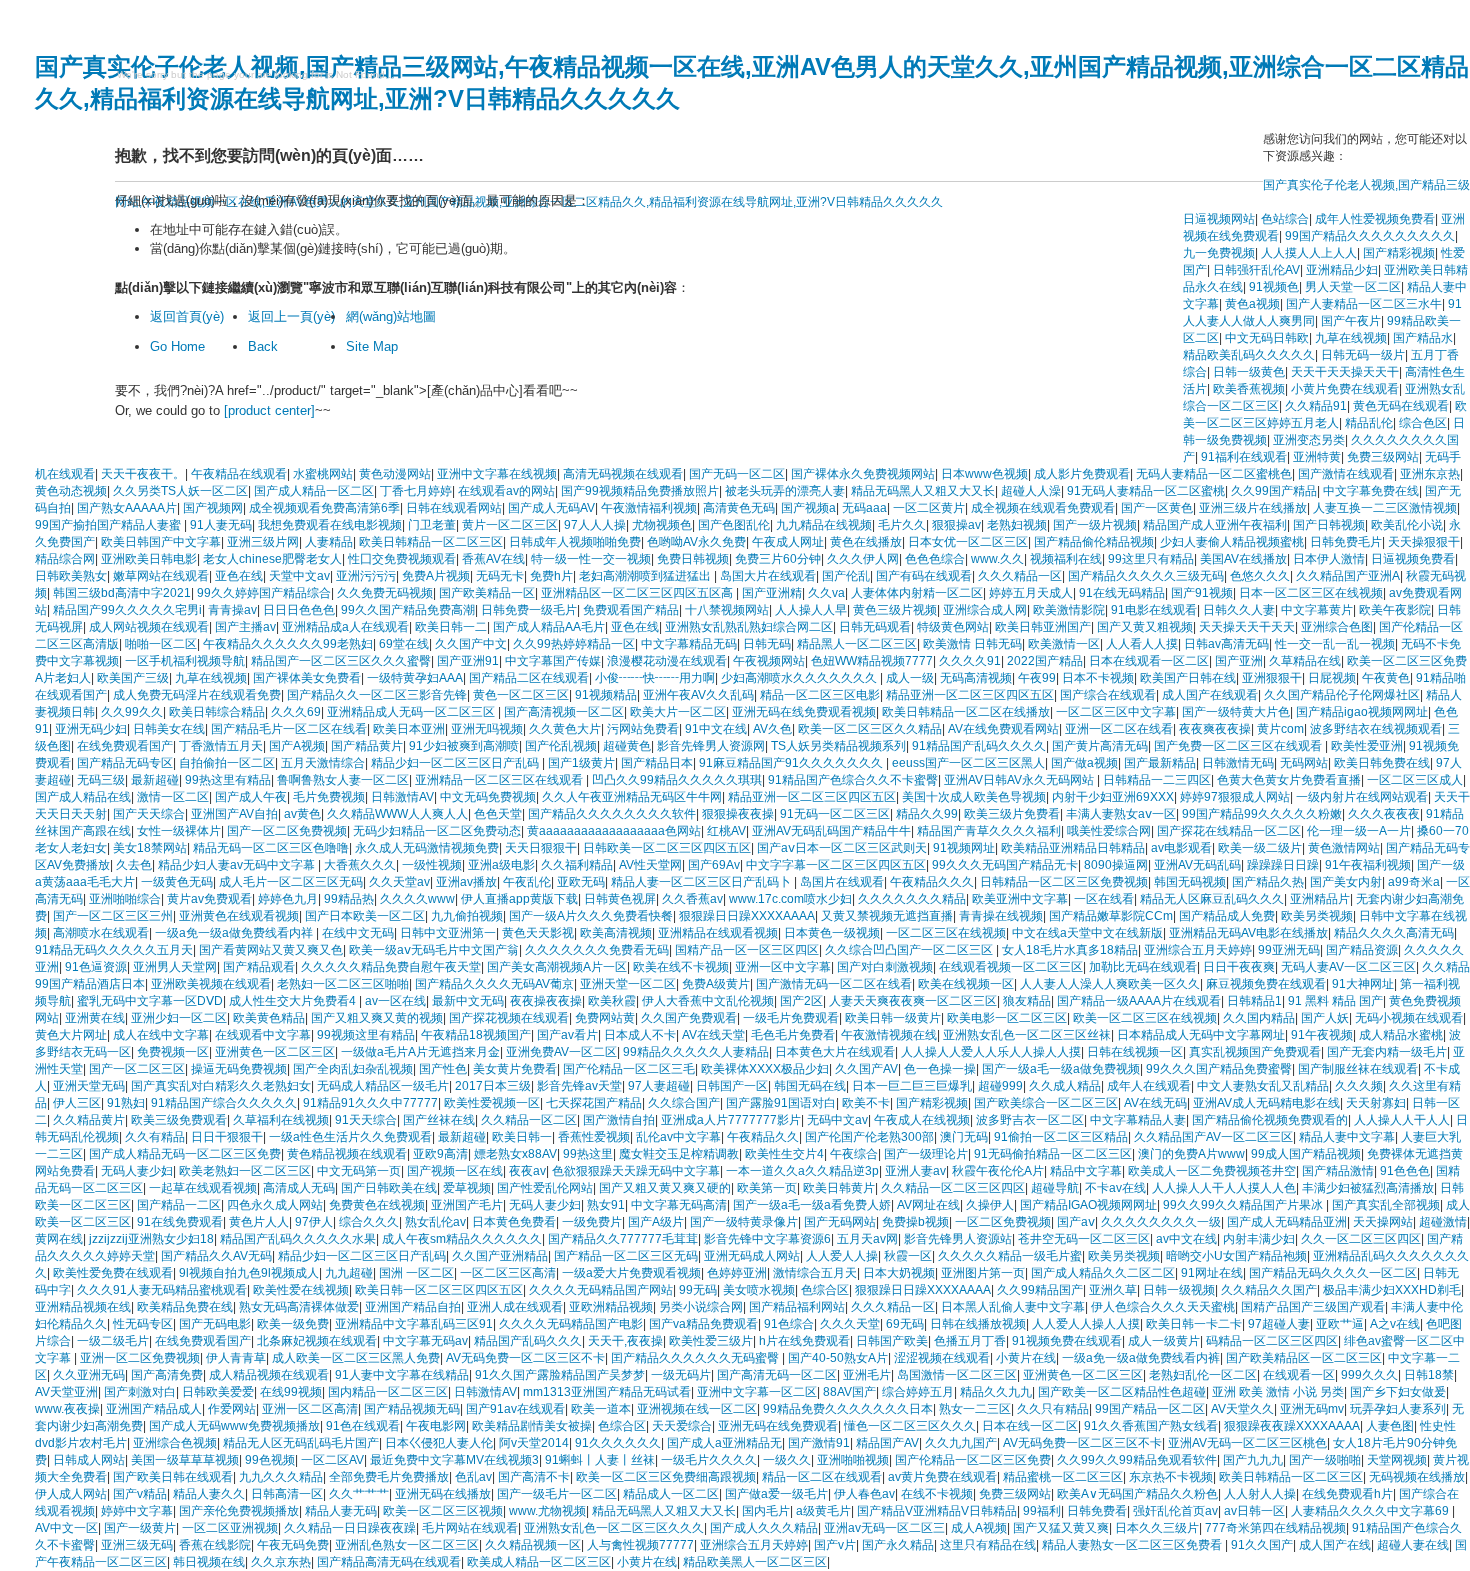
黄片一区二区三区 (510, 525)
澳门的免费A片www (1191, 1154)
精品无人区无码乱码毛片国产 (301, 1443)
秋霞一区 (908, 1256)
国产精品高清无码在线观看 (389, 1562)
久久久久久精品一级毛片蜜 (1010, 1256)
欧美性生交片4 (784, 1154)
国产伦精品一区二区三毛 (629, 1069)
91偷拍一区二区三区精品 (1061, 1137)
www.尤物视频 (547, 1511)
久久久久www (417, 899)
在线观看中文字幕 (263, 1035)
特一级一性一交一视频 (591, 559)
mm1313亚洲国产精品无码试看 (607, 1392)
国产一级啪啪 (1325, 1460)
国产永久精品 (898, 1545)
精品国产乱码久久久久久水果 (298, 1239)
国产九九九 (1253, 1460)
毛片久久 (902, 525)
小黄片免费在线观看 (1345, 389)
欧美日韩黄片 (839, 1188)
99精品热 (349, 899)
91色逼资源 (96, 967)
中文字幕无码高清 (679, 1205)
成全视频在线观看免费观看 (1043, 508)
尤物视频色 (662, 525)
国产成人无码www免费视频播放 (234, 1426)
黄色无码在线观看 (1401, 406)
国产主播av (245, 627)
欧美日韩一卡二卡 (1194, 1324)
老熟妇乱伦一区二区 (1203, 1375)
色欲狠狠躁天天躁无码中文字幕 (636, 1171)
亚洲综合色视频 (175, 1443)
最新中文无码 (468, 1001)
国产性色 (443, 1069)
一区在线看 (1104, 899)
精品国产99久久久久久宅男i (127, 610)
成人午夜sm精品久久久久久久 (462, 1239)
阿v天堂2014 (534, 1443)
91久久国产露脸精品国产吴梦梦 (560, 1375)
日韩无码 (767, 644)
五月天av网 (867, 1239)
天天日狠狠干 (541, 848)
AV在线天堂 (713, 1035)
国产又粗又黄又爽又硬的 (665, 1188)
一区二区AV (332, 1460)
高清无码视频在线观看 (623, 474)
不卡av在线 (1115, 1188)
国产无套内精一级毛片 (1387, 1052)
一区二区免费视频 (1003, 1222)
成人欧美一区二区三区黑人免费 (356, 1358)
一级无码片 (681, 1375)
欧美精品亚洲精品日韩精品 (1073, 848)
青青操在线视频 (1001, 916)
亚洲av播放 (466, 882)
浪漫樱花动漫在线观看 (667, 661)
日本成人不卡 (640, 1035)
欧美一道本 (601, 1409)
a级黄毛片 (823, 1511)
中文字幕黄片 (1317, 610)
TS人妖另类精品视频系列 (838, 746)
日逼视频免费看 (1413, 559)
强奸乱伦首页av (1175, 1511)
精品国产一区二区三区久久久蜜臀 (341, 661)
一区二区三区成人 (1415, 780)
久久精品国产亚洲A (1348, 576)
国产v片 (835, 1545)
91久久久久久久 (618, 1443)
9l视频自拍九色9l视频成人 (249, 1273)
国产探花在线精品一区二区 (1229, 831)
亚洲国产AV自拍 (234, 814)
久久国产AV (866, 1069)
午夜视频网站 (769, 661)
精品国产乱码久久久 (528, 1341)
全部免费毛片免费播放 (389, 1477)
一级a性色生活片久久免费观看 (350, 1137)
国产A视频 (297, 746)
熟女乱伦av (435, 1222)
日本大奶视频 (899, 1273)
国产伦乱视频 (561, 746)
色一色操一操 (940, 1069)
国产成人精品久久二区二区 (1103, 1273)
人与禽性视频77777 (640, 1545)
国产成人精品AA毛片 (549, 627)
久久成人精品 (1065, 1086)
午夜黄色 (1386, 678)
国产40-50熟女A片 (838, 1358)
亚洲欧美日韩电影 (149, 559)
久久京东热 (281, 1562)
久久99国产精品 (1274, 491)
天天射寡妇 (1376, 1103)
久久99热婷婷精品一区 (574, 644)
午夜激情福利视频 (649, 508)
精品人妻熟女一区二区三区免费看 (1133, 1545)
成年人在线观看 (1149, 1086)
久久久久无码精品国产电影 (571, 1324)
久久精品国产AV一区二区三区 (1213, 1137)
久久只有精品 (1053, 1409)
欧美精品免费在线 (185, 1307)
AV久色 (772, 729)
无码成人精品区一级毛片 (383, 1086)
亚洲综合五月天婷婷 (1198, 950)
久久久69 (296, 712)
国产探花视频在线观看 (509, 1018)
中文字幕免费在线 (1371, 491)
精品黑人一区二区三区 (857, 644)
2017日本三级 (493, 1086)
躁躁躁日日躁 (1283, 865)
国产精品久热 (1268, 882)
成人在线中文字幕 (161, 1035)
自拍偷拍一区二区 (227, 763)
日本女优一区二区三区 (968, 542)
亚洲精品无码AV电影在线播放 (1248, 933)
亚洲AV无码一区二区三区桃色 (1247, 1443)
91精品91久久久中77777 (370, 1103)
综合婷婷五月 (918, 1392)
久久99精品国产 (1040, 1290)
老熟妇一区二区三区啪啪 (343, 984)
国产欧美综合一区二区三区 (1046, 1103)
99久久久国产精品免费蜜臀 (1219, 1069)
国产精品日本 (657, 763)
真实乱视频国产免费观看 (1255, 1052)
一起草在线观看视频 (203, 1188)
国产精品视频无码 (412, 1409)
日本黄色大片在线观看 (835, 1052)
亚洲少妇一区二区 (179, 1018)
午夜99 (1037, 678)
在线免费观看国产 (125, 746)
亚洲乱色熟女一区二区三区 (407, 1545)
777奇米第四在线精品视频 (1275, 1528)
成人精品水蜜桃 (1401, 1035)
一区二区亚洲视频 (230, 1528)
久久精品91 (1316, 406)
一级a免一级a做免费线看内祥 (235, 933)
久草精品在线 (1305, 661)
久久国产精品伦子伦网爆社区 (1342, 695)
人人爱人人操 (842, 1256)
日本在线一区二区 (1030, 1426)
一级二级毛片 (113, 1341)
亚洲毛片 (867, 1375)
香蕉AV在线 (493, 559)
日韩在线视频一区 (1135, 1052)
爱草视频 (467, 1188)
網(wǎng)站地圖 (391, 316)
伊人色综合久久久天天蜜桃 (1163, 1307)
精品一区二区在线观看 (822, 1477)
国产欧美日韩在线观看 (173, 1477)
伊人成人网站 (71, 1494)
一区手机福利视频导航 (185, 661)
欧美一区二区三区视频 (443, 1511)
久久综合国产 (684, 1103)
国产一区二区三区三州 (113, 916)
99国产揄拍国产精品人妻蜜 (109, 525)
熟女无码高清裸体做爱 (299, 1307)
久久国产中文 (471, 644)
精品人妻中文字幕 (1347, 1137)
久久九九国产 (961, 1443)
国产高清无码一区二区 (777, 1375)
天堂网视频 (1397, 1460)
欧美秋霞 (612, 1001)
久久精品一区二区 (529, 1120)
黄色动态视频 (71, 491)
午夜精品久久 (763, 1137)
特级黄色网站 (953, 627)
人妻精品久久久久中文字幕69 (1371, 1511)
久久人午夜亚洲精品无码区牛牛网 (632, 797)
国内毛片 (766, 1511)
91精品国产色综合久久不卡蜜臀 (853, 780)
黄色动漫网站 (395, 474)
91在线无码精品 (1122, 593)
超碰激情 (1443, 1222)
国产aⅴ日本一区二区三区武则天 (842, 848)
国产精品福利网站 (797, 1307)
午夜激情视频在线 (889, 1035)
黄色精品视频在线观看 (347, 1154)
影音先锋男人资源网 (711, 746)
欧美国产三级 (133, 678)
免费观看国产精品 (631, 610)
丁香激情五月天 (221, 746)
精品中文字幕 (1086, 1171)
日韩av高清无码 (1226, 644)
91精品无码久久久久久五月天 (114, 950)
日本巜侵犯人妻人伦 (439, 1443)
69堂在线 (404, 644)
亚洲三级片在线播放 (1253, 508)
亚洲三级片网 (263, 542)
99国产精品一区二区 (1150, 1409)
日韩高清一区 (287, 1494)
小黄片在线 (1026, 1358)
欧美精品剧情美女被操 (532, 1426)
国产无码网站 (840, 1222)
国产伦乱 (846, 576)
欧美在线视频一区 (966, 984)
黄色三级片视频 (895, 610)
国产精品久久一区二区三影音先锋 (377, 695)
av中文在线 (1186, 1239)
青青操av (232, 610)
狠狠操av (956, 525)
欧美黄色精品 (269, 1018)
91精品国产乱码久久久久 (979, 746)
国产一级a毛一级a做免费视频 (1061, 1069)
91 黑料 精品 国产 (1335, 1001)
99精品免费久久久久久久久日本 (848, 1409)
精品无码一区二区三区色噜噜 (271, 848)
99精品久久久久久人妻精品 (696, 1052)
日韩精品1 (1254, 1001)
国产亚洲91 (468, 661)
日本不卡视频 (1098, 678)
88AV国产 (849, 1392)
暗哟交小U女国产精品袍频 (1236, 1256)
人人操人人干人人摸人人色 (1224, 1188)
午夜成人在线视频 (922, 1120)
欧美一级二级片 (1260, 848)
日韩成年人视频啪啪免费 (575, 542)
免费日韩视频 (693, 559)
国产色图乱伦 (734, 525)
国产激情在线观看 (1346, 474)
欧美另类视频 (1317, 916)
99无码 (698, 1290)
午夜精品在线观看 (239, 474)
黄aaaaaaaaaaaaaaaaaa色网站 (614, 831)
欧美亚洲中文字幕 (1020, 899)
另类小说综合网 (701, 1307)
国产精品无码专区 (125, 763)
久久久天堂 (850, 1324)
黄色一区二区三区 (521, 695)
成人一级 (910, 678)
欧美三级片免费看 (1012, 814)
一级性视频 (432, 865)
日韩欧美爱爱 (218, 1392)
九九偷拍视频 (467, 916)
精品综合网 (65, 559)
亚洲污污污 (366, 576)
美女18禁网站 (150, 848)
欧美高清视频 (616, 933)
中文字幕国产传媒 (553, 661)
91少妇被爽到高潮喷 (464, 746)
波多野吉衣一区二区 (1030, 1120)
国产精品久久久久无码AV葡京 (494, 984)
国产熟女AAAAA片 (127, 508)
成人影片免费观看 (1082, 474)
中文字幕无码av (425, 1341)
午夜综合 (854, 1154)
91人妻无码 (221, 525)
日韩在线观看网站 (454, 508)
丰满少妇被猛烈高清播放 (1368, 1188)
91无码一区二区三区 (835, 814)
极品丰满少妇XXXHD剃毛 (1392, 1290)
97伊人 (314, 1222)
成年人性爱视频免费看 (1375, 219)
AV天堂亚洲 (66, 1392)
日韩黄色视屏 (620, 899)
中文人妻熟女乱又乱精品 (1263, 1086)
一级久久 (787, 1460)
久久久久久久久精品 (912, 899)
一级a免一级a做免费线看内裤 (1141, 1358)
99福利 (1042, 1511)
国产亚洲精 (772, 593)
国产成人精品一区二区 (314, 491)
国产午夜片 (1351, 321)
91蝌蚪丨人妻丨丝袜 (600, 1460)
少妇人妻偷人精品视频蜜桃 (1232, 542)
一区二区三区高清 (508, 1273)
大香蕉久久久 (360, 865)
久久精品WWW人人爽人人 (397, 814)
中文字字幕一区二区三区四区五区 (836, 865)
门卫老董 (432, 525)
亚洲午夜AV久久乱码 (698, 695)
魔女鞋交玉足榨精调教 (679, 1154)
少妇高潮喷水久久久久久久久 (800, 678)
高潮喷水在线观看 (101, 933)
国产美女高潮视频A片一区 (557, 967)
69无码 (905, 1324)
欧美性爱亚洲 (1367, 746)
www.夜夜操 (67, 1409)
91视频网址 (964, 848)
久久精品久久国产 (1269, 1290)
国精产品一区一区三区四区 (747, 950)
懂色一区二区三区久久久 (910, 1426)
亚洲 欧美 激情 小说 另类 (1278, 1392)
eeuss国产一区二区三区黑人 (968, 763)
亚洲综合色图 (1337, 627)
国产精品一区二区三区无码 (626, 1256)
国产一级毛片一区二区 (557, 1494)
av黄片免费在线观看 (942, 1477)
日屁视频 (1332, 678)
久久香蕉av (692, 899)
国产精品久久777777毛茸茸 (623, 1239)
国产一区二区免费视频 (287, 831)
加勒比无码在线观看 (1143, 967)
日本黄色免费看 (514, 1222)
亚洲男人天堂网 (175, 967)
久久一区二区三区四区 (1361, 1239)
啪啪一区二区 (161, 644)
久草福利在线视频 (281, 1120)
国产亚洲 (1239, 661)
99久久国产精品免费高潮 (408, 610)
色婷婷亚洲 (737, 1273)
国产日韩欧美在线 (389, 1188)
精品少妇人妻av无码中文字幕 (238, 865)
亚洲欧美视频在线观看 (211, 984)
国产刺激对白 (140, 1392)
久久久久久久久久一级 (1161, 1222)
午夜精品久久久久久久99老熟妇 (288, 644)
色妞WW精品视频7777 (872, 661)
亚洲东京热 (1430, 474)
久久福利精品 (577, 865)
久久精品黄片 (89, 1120)
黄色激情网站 (1344, 848)
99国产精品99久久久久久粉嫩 (1262, 814)
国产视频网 (213, 508)
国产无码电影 (215, 1324)
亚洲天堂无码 (89, 1086)
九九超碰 (349, 1273)
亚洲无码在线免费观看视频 (804, 712)
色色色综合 (935, 559)
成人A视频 (979, 1528)
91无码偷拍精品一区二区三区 (1053, 1154)
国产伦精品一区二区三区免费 (973, 1460)
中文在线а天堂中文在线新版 (1087, 933)
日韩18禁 (1429, 1375)
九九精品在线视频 (824, 525)
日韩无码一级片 (1363, 355)
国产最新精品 (1160, 763)
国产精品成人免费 (1227, 916)
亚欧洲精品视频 (611, 1307)
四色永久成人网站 (275, 1205)
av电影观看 (1181, 848)
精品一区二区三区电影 (820, 695)
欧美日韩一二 (451, 627)
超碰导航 (1055, 1188)
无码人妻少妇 (137, 1171)
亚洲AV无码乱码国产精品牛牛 (831, 831)
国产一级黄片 (140, 1528)
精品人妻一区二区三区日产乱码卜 (702, 882)
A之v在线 (1395, 1324)
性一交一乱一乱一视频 (1335, 644)
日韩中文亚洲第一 (448, 933)
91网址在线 (1212, 1273)
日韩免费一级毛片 (529, 610)
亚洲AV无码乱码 (1197, 865)
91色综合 (789, 1324)
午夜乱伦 (527, 882)
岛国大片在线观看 (768, 576)
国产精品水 (1423, 338)
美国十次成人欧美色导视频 (974, 797)
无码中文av (837, 1120)
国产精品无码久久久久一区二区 (1333, 1273)
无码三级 (101, 780)
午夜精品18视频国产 (476, 1035)
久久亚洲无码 (89, 1375)
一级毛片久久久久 (709, 1460)
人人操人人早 (811, 610)
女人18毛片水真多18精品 (1070, 950)
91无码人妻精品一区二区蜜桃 (1146, 491)
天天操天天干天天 (1247, 627)
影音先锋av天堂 (579, 1086)
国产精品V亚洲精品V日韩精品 (937, 1511)
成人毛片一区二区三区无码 (291, 882)
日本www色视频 (984, 474)
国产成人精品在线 (83, 797)
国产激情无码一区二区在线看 (834, 984)
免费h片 (551, 576)
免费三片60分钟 (778, 559)
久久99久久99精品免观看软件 (1137, 1460)
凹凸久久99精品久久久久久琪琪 (677, 780)
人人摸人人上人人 (1309, 253)
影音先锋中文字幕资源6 (767, 1239)
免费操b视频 (915, 1222)
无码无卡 (500, 576)
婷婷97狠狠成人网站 (1235, 797)
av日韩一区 (1254, 1511)
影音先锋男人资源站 (958, 1239)
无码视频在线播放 (1417, 1477)
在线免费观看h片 (1347, 1494)
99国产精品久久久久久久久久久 (1370, 236)
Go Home (177, 346)
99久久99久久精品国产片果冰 (1244, 1205)
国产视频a (808, 508)
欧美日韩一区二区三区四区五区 (439, 1290)
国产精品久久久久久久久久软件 (612, 814)
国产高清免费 (167, 1375)
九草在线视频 (1351, 338)
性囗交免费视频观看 (402, 559)
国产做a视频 (1084, 763)
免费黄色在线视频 (377, 1205)
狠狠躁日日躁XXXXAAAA (747, 916)
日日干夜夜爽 (1239, 967)
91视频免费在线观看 (1067, 1341)
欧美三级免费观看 (179, 1120)
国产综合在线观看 (1108, 695)
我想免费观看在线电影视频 (330, 525)
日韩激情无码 (1238, 763)
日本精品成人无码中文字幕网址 (1201, 1035)
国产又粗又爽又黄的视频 (377, 1018)
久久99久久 (132, 712)
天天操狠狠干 (1424, 542)
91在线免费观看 (180, 1222)
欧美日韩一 (522, 1137)
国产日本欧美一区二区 (365, 916)
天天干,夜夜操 (625, 1341)
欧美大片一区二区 (678, 712)
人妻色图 (1390, 1426)
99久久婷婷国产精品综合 (264, 593)
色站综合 (1285, 219)
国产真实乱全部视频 (1386, 1205)
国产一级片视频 (1095, 525)
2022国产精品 (1045, 661)
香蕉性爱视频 (594, 1137)
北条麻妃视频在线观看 (317, 1341)
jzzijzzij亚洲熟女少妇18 (151, 1239)
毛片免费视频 (329, 797)
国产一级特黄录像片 (744, 1222)
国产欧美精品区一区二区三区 (1304, 1358)
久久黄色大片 (565, 729)
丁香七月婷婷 (416, 491)
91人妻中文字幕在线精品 (402, 1375)
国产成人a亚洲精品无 (724, 1443)
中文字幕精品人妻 (1138, 1120)
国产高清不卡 (534, 1477)
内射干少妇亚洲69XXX (1113, 797)
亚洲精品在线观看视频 (718, 933)
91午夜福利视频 (1368, 865)
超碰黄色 (627, 746)
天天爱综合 (682, 1426)
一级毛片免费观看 (791, 1018)
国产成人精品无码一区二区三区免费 (185, 1154)
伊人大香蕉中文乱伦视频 (708, 1001)
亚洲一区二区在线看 (1119, 729)
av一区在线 (395, 1001)
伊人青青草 (236, 1358)
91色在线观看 (363, 1426)
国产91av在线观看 (515, 1409)
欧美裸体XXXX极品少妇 (765, 1069)
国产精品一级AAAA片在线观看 (1139, 1001)
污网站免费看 (643, 729)
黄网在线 (59, 1239)
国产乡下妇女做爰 (1398, 1392)
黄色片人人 (259, 1222)
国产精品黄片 (367, 746)
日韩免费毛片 (1346, 542)
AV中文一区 (66, 1528)
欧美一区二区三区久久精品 (870, 729)
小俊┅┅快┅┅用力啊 (655, 678)
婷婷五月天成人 (1031, 593)
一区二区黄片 (929, 508)
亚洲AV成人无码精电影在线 (1266, 1103)
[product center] (269, 410)
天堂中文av (299, 576)
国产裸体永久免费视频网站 (863, 474)
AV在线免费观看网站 (1003, 729)
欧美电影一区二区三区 (1007, 1018)
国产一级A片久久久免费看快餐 (591, 916)
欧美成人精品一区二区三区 (539, 1562)
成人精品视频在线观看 (269, 1375)
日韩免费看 (1097, 1511)
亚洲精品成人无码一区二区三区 (412, 712)
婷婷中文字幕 (137, 1511)
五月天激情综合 (323, 763)
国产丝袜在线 (439, 1120)
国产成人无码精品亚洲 (1287, 1222)
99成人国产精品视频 (1306, 1154)
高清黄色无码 (739, 508)
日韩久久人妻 (1239, 610)
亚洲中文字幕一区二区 (757, 1392)
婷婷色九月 (288, 899)
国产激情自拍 (619, 1120)
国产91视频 (1202, 593)
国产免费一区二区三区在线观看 (1239, 746)
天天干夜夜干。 (143, 474)
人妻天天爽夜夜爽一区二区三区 (913, 1001)
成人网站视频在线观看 (149, 627)
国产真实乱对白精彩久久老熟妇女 (221, 1086)
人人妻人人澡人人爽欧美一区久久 (1110, 984)
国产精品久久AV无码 (216, 1256)
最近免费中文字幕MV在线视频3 (454, 1460)
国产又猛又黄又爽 (1061, 1528)
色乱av (473, 1477)
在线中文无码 (358, 933)
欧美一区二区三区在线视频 (1145, 1018)
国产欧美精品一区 (487, 593)
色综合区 (825, 1290)
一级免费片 (592, 1222)
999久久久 (1369, 1375)
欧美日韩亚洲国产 (1043, 627)
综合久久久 (369, 1222)
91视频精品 (606, 695)
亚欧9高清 (440, 1154)
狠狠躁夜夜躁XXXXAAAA (1292, 1426)
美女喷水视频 (759, 1290)
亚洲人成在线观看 (515, 1307)
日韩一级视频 (1179, 1290)
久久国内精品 (1259, 1018)
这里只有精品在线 (988, 1545)
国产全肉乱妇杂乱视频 (353, 1069)
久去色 (134, 865)
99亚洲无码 (1289, 950)
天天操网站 (1383, 1222)
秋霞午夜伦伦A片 (998, 1171)
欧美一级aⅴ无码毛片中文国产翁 (434, 950)
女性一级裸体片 (179, 831)
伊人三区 (77, 1103)
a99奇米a (1414, 882)
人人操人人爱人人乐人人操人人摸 (991, 1052)
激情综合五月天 (815, 1273)
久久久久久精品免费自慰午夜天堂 (391, 967)
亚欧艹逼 (1340, 1324)
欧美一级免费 (293, 1324)
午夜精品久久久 (932, 882)
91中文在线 (716, 729)
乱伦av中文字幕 (678, 1137)
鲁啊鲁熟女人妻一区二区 (343, 780)
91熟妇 (126, 1103)
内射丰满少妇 (1259, 1239)
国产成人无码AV (551, 508)
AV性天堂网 (650, 865)
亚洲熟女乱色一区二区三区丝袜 (1027, 1035)
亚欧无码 (581, 882)
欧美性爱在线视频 (301, 1290)
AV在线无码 (1155, 1103)
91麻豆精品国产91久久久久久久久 (792, 763)
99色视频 (270, 1460)
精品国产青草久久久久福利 (989, 831)
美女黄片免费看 (515, 1069)
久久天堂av (399, 882)
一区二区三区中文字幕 (1116, 712)
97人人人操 (595, 525)
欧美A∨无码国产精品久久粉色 (1137, 1494)
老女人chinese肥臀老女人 (272, 559)
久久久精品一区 (1020, 576)
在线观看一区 (1299, 1375)
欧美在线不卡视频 (681, 967)
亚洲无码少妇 (91, 729)
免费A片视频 (436, 576)
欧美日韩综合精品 (217, 712)
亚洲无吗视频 (487, 729)
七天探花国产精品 (594, 1103)
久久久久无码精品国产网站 (601, 1290)
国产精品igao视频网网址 (1362, 712)
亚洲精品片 (1320, 899)
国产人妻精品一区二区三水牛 (1364, 304)
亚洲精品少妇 (1342, 270)
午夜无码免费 (293, 1545)
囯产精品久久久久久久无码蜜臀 (696, 1358)
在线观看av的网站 (506, 491)
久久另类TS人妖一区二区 (180, 491)
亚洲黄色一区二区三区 (275, 1052)
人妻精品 (329, 542)
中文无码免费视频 (488, 797)
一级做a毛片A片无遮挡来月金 (420, 1052)
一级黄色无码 (177, 882)
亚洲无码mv (1312, 1409)
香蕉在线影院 (215, 1545)
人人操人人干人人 (1402, 1120)
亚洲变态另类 (1309, 440)
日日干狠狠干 (227, 1137)
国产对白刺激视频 (885, 967)
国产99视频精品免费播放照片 (640, 491)
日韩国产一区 (732, 1086)
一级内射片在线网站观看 (1362, 797)
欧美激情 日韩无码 (972, 644)
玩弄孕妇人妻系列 (1398, 1409)
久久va (826, 593)
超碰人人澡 (1031, 491)
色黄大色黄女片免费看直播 (1289, 780)
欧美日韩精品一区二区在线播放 (966, 712)
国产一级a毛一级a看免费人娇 (812, 1205)
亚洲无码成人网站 (752, 1256)
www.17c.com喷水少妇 (790, 899)
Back (263, 346)
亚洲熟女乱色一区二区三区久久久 (614, 1528)
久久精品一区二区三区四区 (953, 1188)
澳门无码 (964, 1137)
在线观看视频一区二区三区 (1011, 967)
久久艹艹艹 (359, 1494)
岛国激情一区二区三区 (957, 1375)
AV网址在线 (928, 1205)
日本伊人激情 (1329, 559)
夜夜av (527, 1171)
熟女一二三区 (975, 1409)
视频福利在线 (1066, 559)
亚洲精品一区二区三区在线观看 (500, 780)
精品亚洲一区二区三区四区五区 (970, 695)
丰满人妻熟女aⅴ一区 (1121, 814)
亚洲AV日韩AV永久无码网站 (1020, 780)
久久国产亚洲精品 (500, 1256)
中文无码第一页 (359, 1171)
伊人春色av (864, 1494)
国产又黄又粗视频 (1145, 627)
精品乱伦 (1369, 423)
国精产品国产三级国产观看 (1313, 1307)
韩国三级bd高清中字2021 (122, 593)
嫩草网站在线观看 (161, 576)
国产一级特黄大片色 (1236, 712)
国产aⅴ (1076, 1222)
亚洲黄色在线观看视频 (239, 916)
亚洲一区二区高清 (310, 1409)
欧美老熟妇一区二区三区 (245, 1171)
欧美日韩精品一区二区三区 (431, 542)
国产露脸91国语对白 (781, 1103)
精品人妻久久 (209, 1494)
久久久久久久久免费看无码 (597, 950)
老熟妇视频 (1017, 525)
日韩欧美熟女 (71, 576)
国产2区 (801, 1001)
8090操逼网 (1116, 865)
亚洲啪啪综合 (125, 899)
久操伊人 (990, 1205)
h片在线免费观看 (804, 1341)
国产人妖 (1325, 1018)
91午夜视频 (1322, 1035)
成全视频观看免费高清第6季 (324, 508)
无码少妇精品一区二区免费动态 (437, 831)
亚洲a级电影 (501, 865)
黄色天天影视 (538, 933)
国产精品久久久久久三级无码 (1146, 576)
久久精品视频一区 (533, 1545)
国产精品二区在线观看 (529, 678)
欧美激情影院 (1069, 610)
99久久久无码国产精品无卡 (1005, 865)
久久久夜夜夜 (1384, 814)
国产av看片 (567, 1035)
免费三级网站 (1383, 457)
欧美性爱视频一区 (492, 1103)
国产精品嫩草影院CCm (1111, 916)
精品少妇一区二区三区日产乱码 (456, 763)
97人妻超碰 (659, 1086)
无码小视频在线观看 (1409, 1018)
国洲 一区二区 (416, 1273)
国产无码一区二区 (737, 474)
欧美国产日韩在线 (1188, 678)
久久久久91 (970, 661)
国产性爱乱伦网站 (545, 1188)
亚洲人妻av (915, 1171)
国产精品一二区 (179, 1205)
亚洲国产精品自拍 (413, 1307)
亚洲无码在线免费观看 (778, 1426)
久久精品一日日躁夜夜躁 (350, 1528)
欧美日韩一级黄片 (893, 1018)
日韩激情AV (402, 797)
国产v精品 (140, 1494)
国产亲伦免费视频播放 (239, 1511)
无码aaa (864, 508)
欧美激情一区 (1064, 644)
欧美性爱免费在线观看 (113, 1273)
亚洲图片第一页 (983, 1273)
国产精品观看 (259, 967)
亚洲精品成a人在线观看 (345, 627)
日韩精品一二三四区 (1157, 780)
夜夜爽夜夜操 (1215, 729)
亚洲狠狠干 (1272, 678)
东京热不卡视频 (1171, 1477)
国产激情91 (819, 1443)
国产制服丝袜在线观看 (1358, 1069)
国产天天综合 (149, 814)
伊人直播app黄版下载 (519, 899)
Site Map (372, 346)
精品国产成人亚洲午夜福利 (1215, 525)
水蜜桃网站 (323, 474)
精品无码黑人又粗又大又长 (923, 491)
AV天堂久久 (1242, 1409)
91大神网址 (1363, 984)
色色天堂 (498, 814)
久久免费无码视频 (385, 593)
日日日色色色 (299, 610)
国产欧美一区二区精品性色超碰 (1122, 1392)
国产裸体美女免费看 (307, 678)
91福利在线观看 (1244, 457)
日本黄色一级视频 (832, 933)
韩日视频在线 (209, 1562)
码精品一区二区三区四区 (1272, 1341)
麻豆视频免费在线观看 (1266, 984)
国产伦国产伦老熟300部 (869, 1137)
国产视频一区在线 (455, 1171)
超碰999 (1000, 1086)
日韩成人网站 (89, 1460)
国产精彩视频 (1399, 253)
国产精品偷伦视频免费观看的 (1270, 1120)
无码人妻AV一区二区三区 (1348, 967)
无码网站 (1304, 763)
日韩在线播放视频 (978, 1324)
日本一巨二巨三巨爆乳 (912, 1086)
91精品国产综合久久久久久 (224, 1103)
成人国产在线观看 (1210, 695)
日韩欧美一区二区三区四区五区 (667, 848)
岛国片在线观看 (842, 882)
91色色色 (1405, 1171)
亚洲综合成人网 (985, 610)
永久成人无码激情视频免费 (427, 848)
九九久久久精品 (281, 1477)
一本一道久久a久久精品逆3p (802, 1171)
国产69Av (714, 865)
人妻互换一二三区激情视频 (1385, 508)
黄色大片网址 (71, 1035)
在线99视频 (291, 1392)
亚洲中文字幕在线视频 (497, 474)
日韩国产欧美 (892, 1341)
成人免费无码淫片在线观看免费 (197, 695)
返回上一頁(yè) (291, 316)
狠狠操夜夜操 (738, 814)
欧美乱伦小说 (1407, 525)
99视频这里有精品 (366, 1035)
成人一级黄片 (1164, 1341)
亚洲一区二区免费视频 (140, 1358)
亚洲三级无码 (137, 1545)
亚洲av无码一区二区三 (884, 1528)
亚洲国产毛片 (467, 1205)
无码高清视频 (976, 678)
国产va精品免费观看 (703, 1324)
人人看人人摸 (1142, 644)
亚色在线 (239, 576)
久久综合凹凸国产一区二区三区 (910, 950)
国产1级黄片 (581, 763)
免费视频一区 (173, 1052)
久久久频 (1359, 1086)
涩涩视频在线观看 (942, 1358)
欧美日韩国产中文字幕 (161, 542)
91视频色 (1274, 287)
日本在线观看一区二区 (1149, 661)
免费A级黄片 (716, 984)
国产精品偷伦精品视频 (1094, 542)
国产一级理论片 (926, 1154)
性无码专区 (143, 1324)
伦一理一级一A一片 (1359, 831)
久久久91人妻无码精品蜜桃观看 (162, 1290)
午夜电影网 (436, 1426)
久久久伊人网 (863, 559)
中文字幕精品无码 (689, 644)
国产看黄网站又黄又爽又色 (271, 950)
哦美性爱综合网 (1109, 831)
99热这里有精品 (228, 780)
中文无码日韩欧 (1267, 338)
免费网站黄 (605, 1018)
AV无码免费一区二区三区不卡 (525, 1358)
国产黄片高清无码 (1100, 746)
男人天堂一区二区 (1353, 287)
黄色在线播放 (866, 542)
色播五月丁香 (970, 1341)
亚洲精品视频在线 (83, 1307)
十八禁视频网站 (727, 610)
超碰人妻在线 (1413, 1545)
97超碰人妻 (1279, 1324)
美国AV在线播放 (1243, 559)
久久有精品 (155, 1137)
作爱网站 (232, 1409)
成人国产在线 (1335, 1545)
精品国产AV (887, 1443)
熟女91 (606, 1205)
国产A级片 (656, 1222)
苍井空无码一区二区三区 (1084, 1239)
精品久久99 (927, 814)
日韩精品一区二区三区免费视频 (1064, 882)
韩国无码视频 (1190, 882)
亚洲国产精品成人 (154, 1409)
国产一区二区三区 (137, 1069)
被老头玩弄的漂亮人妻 (785, 491)
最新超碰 (155, 780)
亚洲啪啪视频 (853, 1460)
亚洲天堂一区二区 (628, 984)
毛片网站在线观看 (470, 1528)
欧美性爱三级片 (711, 1341)
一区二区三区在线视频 (946, 933)
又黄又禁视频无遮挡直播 (887, 916)
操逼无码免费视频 (239, 1069)
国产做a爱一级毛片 (776, 1494)
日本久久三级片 (1157, 1528)
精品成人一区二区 (671, 1494)
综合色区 (1423, 423)
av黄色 (302, 814)
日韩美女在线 (169, 729)
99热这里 (588, 1154)
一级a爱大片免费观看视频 (631, 1273)
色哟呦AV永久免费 (696, 542)
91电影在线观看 (1154, 610)
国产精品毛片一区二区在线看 (289, 729)
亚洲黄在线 (95, 1018)
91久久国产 (1262, 1545)
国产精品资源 (1362, 950)
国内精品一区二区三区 (388, 1392)
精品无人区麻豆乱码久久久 (1212, 899)
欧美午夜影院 (1395, 610)
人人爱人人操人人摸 (1086, 1324)
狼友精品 (1027, 1001)
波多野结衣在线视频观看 (1376, 729)
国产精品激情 (1338, 1171)
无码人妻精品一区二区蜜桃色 (1214, 474)
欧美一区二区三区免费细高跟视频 (666, 1477)
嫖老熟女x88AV (515, 1154)
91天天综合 (366, 1120)
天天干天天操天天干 (1345, 372)
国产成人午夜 (251, 797)
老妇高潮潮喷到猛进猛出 (646, 576)
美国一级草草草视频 (185, 1460)
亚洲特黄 (1317, 457)
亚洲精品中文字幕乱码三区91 (414, 1324)
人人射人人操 (1260, 1494)
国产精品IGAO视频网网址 (1088, 1205)
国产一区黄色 (1157, 508)
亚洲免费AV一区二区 (561, 1052)
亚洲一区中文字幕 (783, 967)
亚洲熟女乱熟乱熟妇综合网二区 (749, 627)
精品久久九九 (996, 1392)
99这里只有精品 (1151, 559)
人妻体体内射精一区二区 (917, 593)
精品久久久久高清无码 (1394, 933)
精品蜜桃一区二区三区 (1063, 1477)
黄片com (1280, 729)
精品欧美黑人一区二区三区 (755, 1562)
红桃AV (726, 831)
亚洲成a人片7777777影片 (731, 1120)
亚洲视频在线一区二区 (697, 1409)
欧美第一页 (767, 1188)
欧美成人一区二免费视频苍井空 (1212, 1171)
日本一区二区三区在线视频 (1311, 593)
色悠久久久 (1260, 576)
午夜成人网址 (788, 542)
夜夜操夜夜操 (546, 1001)
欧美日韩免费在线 (1382, 763)
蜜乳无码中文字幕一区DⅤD (150, 1001)
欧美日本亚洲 (409, 729)
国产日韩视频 (1329, 525)
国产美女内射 (1346, 882)
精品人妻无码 (341, 1511)
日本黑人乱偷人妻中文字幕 (1013, 1307)
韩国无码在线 (810, 1086)
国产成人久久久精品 (764, 1528)
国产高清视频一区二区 (564, 712)
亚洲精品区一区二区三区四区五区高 (638, 593)
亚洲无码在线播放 (443, 1494)
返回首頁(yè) (187, 316)
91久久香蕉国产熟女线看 (1151, 1426)
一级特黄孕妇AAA (415, 678)
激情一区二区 (173, 797)
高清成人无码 (299, 1188)
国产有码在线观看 (924, 576)
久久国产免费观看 (689, 1018)
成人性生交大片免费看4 (294, 1001)
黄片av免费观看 (209, 899)
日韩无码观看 (875, 627)
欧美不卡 (866, 1103)
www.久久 (997, 559)
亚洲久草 (1113, 1290)
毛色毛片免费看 (793, 1035)
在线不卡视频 (937, 1494)
